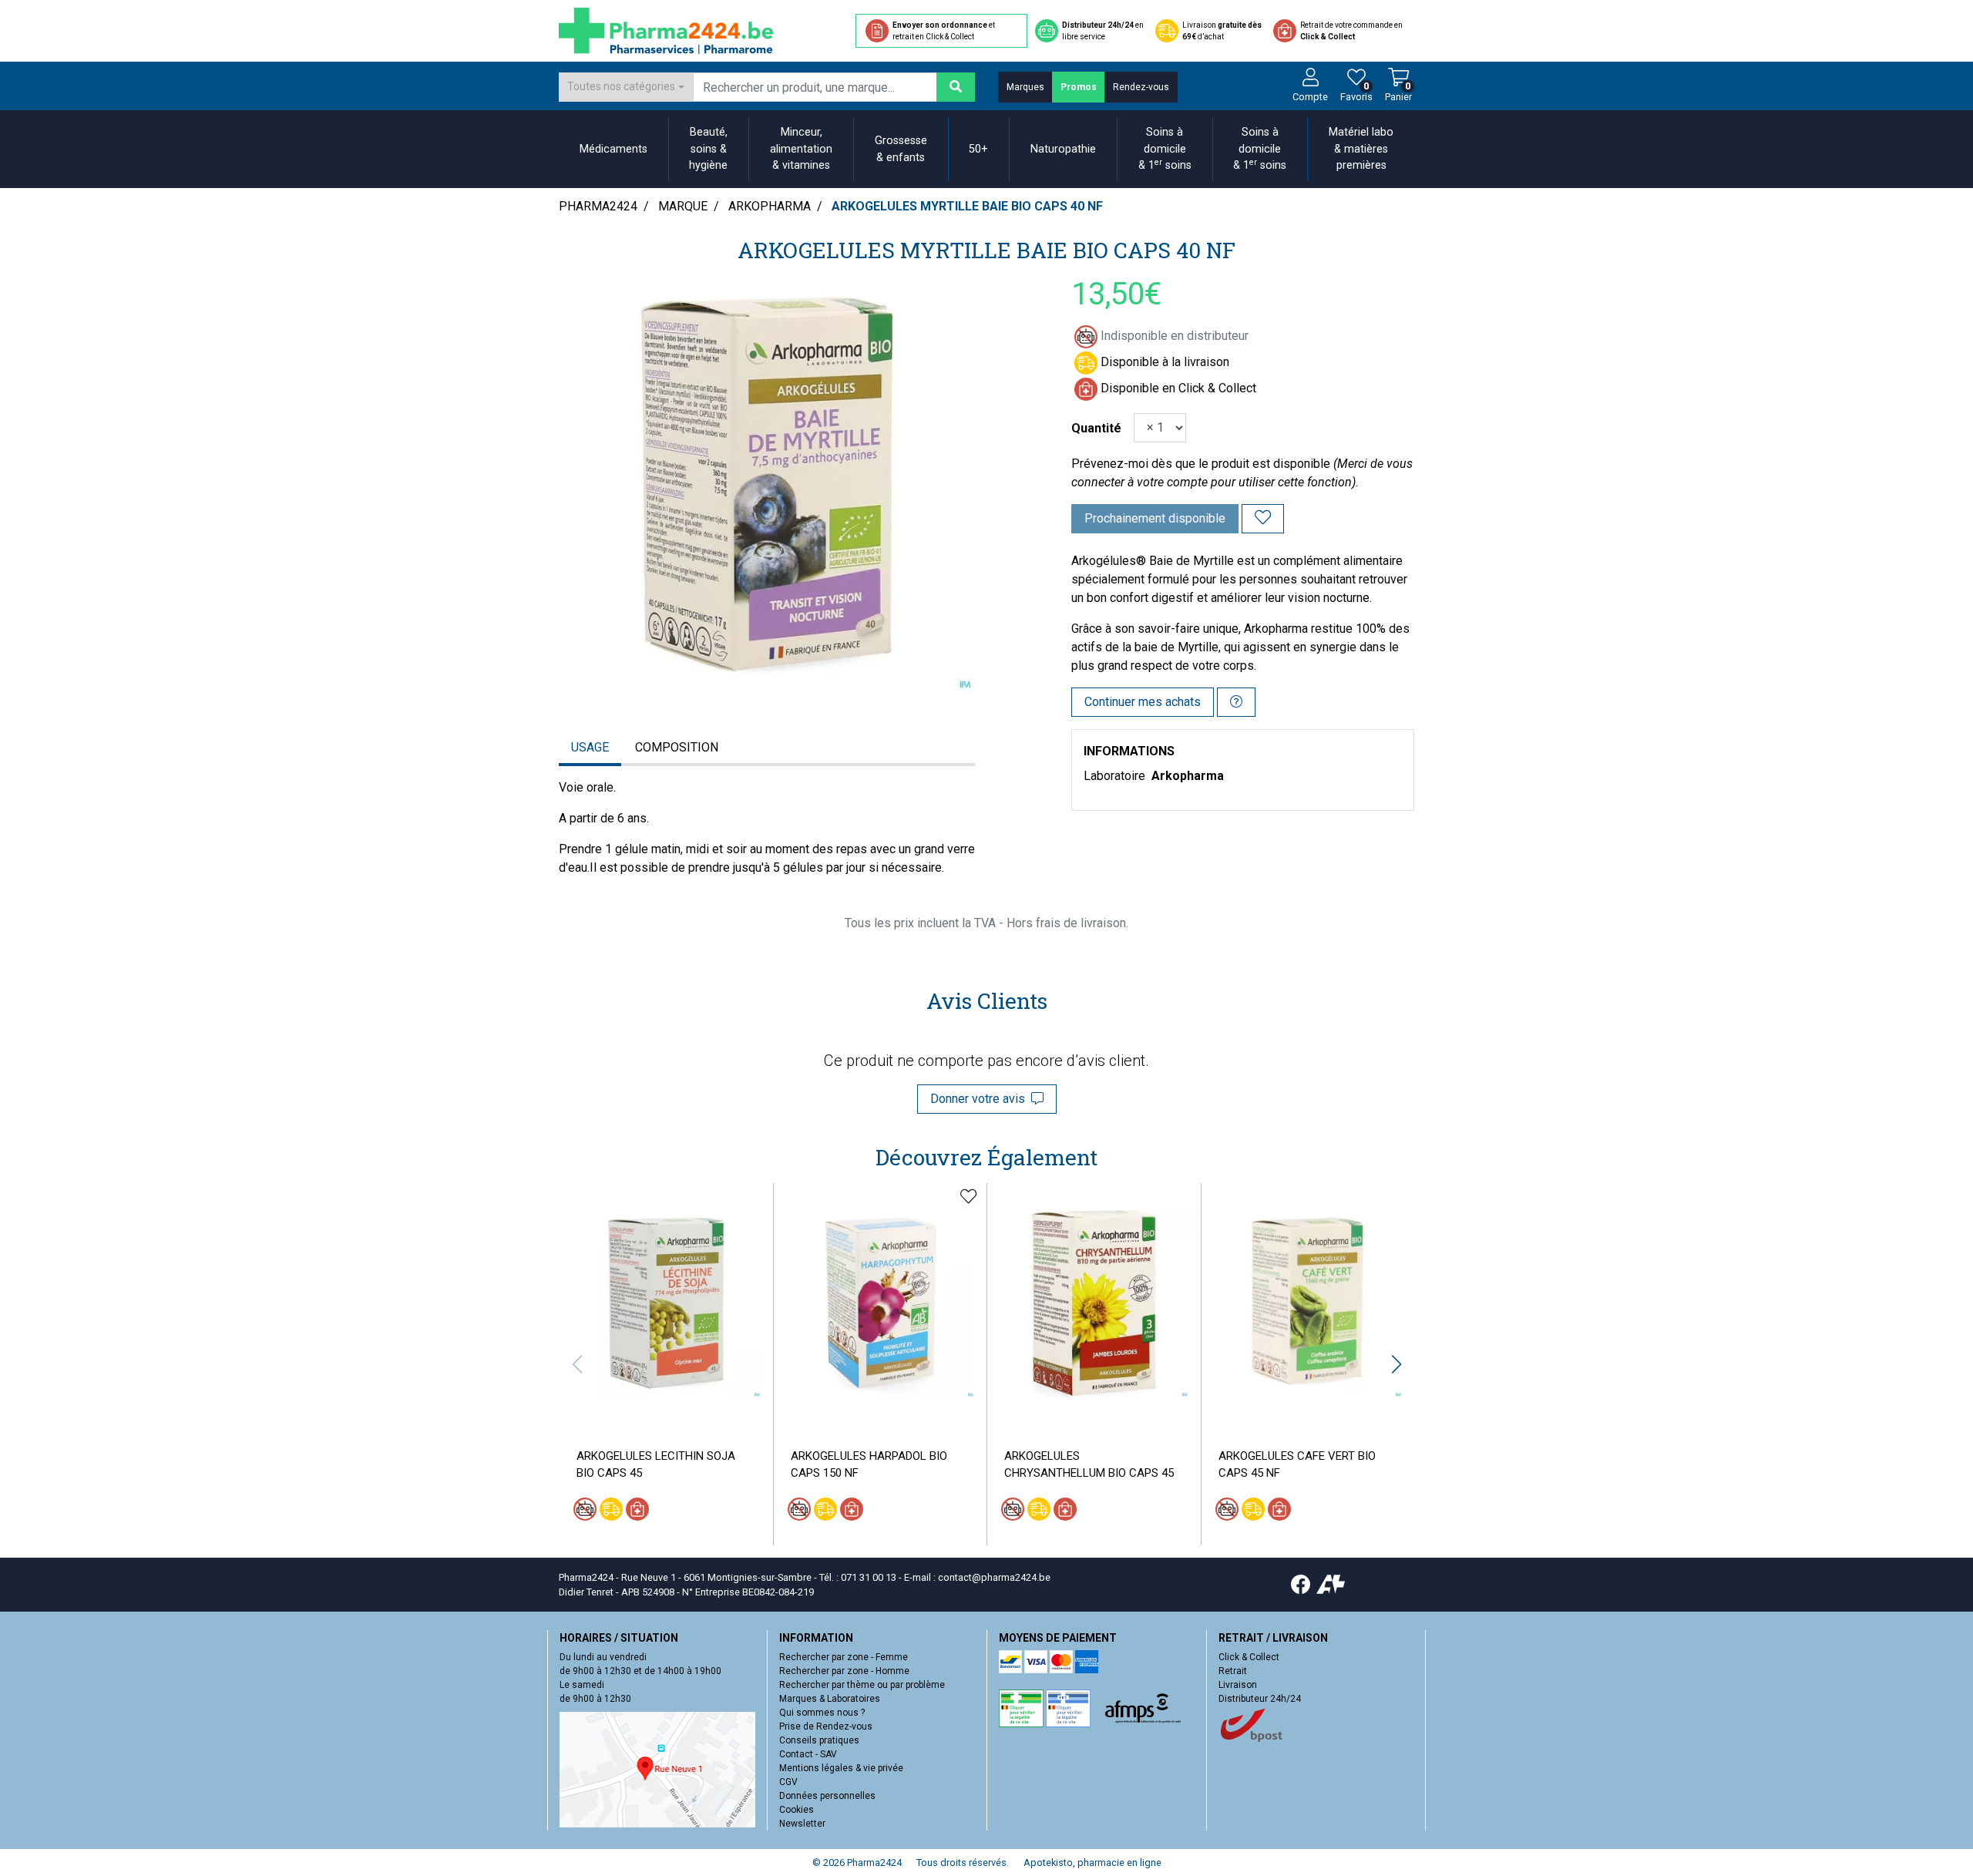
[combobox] (626, 87)
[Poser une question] (1236, 702)
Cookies (797, 1810)
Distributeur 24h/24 (1260, 1699)
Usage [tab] (590, 747)
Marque (683, 206)
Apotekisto (1092, 1863)
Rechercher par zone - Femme (844, 1657)
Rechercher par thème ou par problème (862, 1685)
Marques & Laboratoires (830, 1699)
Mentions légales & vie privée (841, 1768)
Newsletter (802, 1824)
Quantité (1096, 428)
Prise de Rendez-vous (826, 1726)
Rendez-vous (1141, 87)
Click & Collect (1249, 1657)
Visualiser (672, 1410)
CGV (788, 1782)
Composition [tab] (677, 747)
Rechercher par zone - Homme (844, 1671)
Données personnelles (827, 1796)
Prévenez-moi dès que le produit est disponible (1201, 464)
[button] (1396, 1364)
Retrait (1233, 1671)
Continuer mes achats (1143, 702)
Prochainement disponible (1155, 518)
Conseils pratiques (819, 1740)
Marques (1025, 87)
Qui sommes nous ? (822, 1713)
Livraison (1238, 1685)
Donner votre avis (981, 1099)
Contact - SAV (808, 1754)
